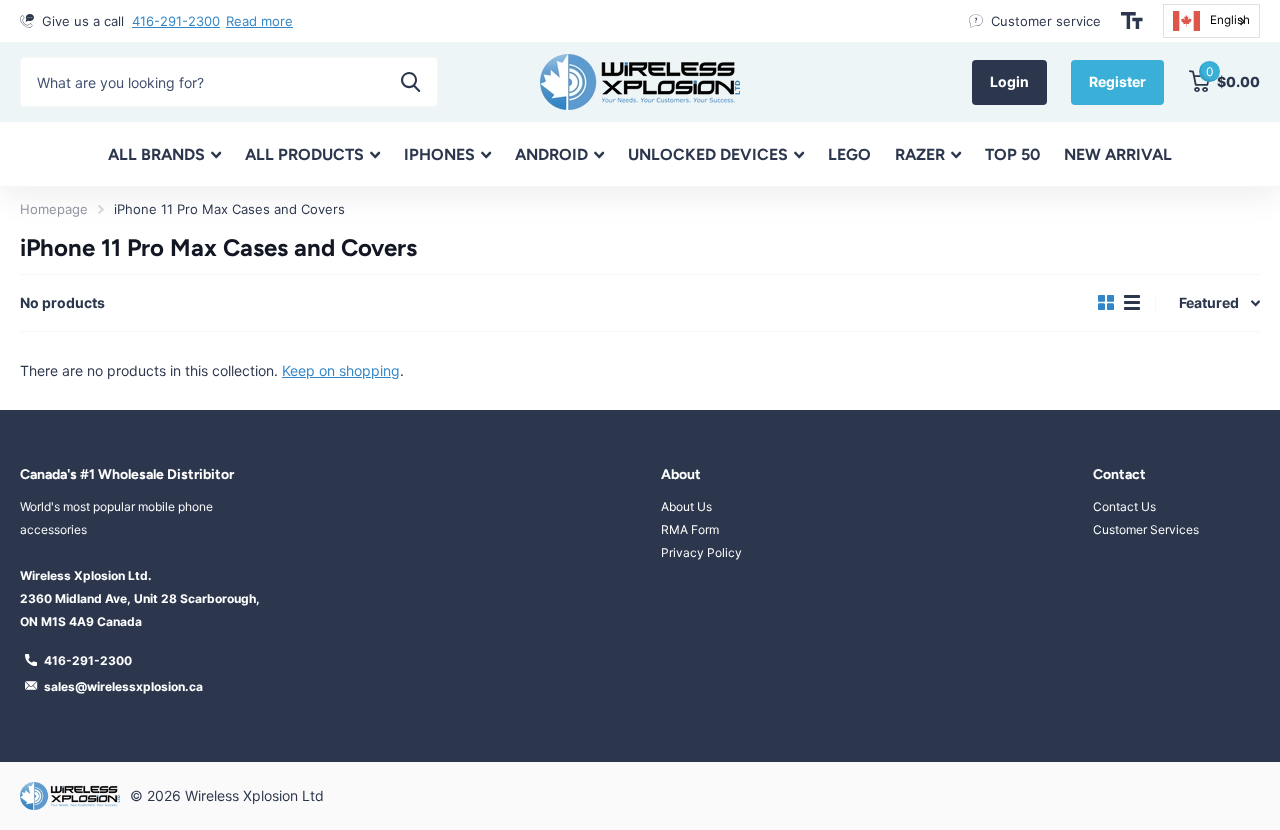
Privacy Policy (701, 552)
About (681, 474)
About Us (686, 506)
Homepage (54, 209)
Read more (259, 21)
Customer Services (1146, 529)
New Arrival (1118, 154)
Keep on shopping (341, 370)
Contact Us (1124, 506)
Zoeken (410, 82)
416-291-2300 (176, 21)
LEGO (849, 154)
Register (1117, 81)
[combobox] (1211, 21)
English (1230, 20)
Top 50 (1012, 154)
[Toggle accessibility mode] (1132, 21)
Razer (920, 154)
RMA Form (690, 529)
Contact (1119, 474)
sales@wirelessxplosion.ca (123, 686)
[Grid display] (1106, 303)
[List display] (1132, 303)
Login (1009, 81)
